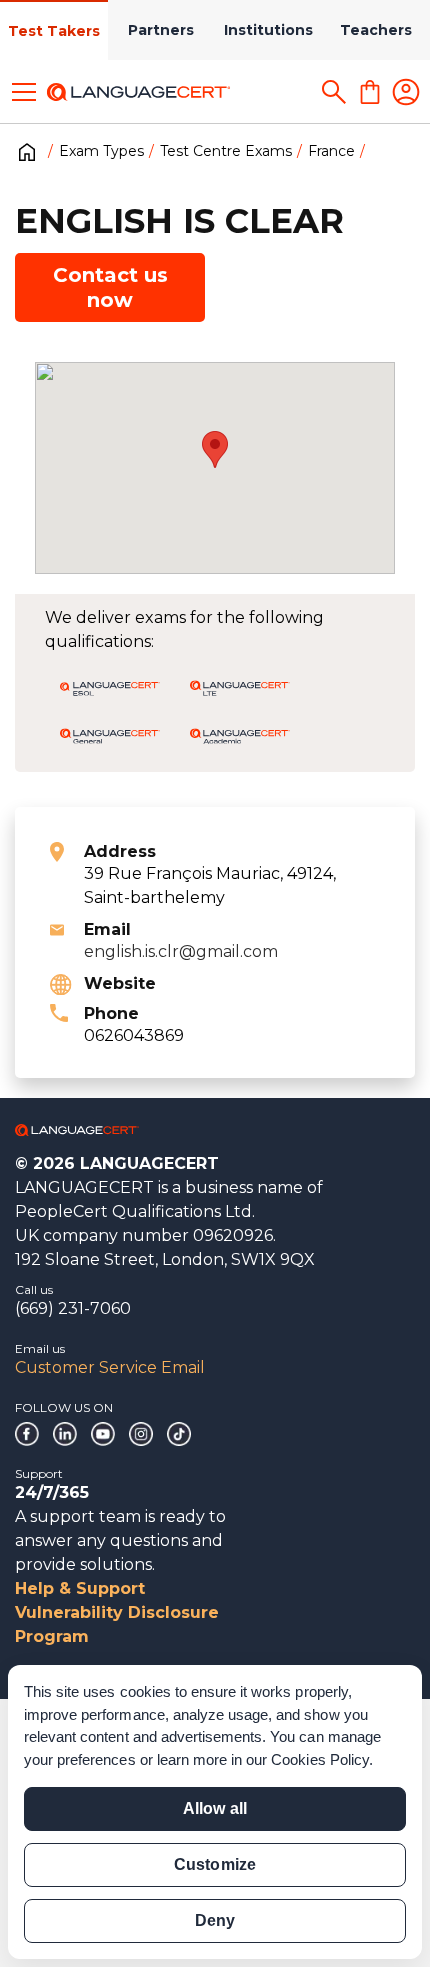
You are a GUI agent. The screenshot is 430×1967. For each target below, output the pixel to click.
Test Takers (54, 31)
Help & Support (80, 1588)
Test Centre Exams (226, 151)
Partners (161, 30)
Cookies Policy (320, 1759)
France (331, 151)
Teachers (376, 30)
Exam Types (101, 151)
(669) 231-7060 (73, 1308)
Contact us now (110, 287)
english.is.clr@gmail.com (181, 951)
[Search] (334, 92)
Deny (215, 1920)
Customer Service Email (110, 1367)
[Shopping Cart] (370, 92)
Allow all (214, 1808)
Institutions (268, 30)
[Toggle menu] (24, 92)
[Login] (406, 92)
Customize (214, 1864)
